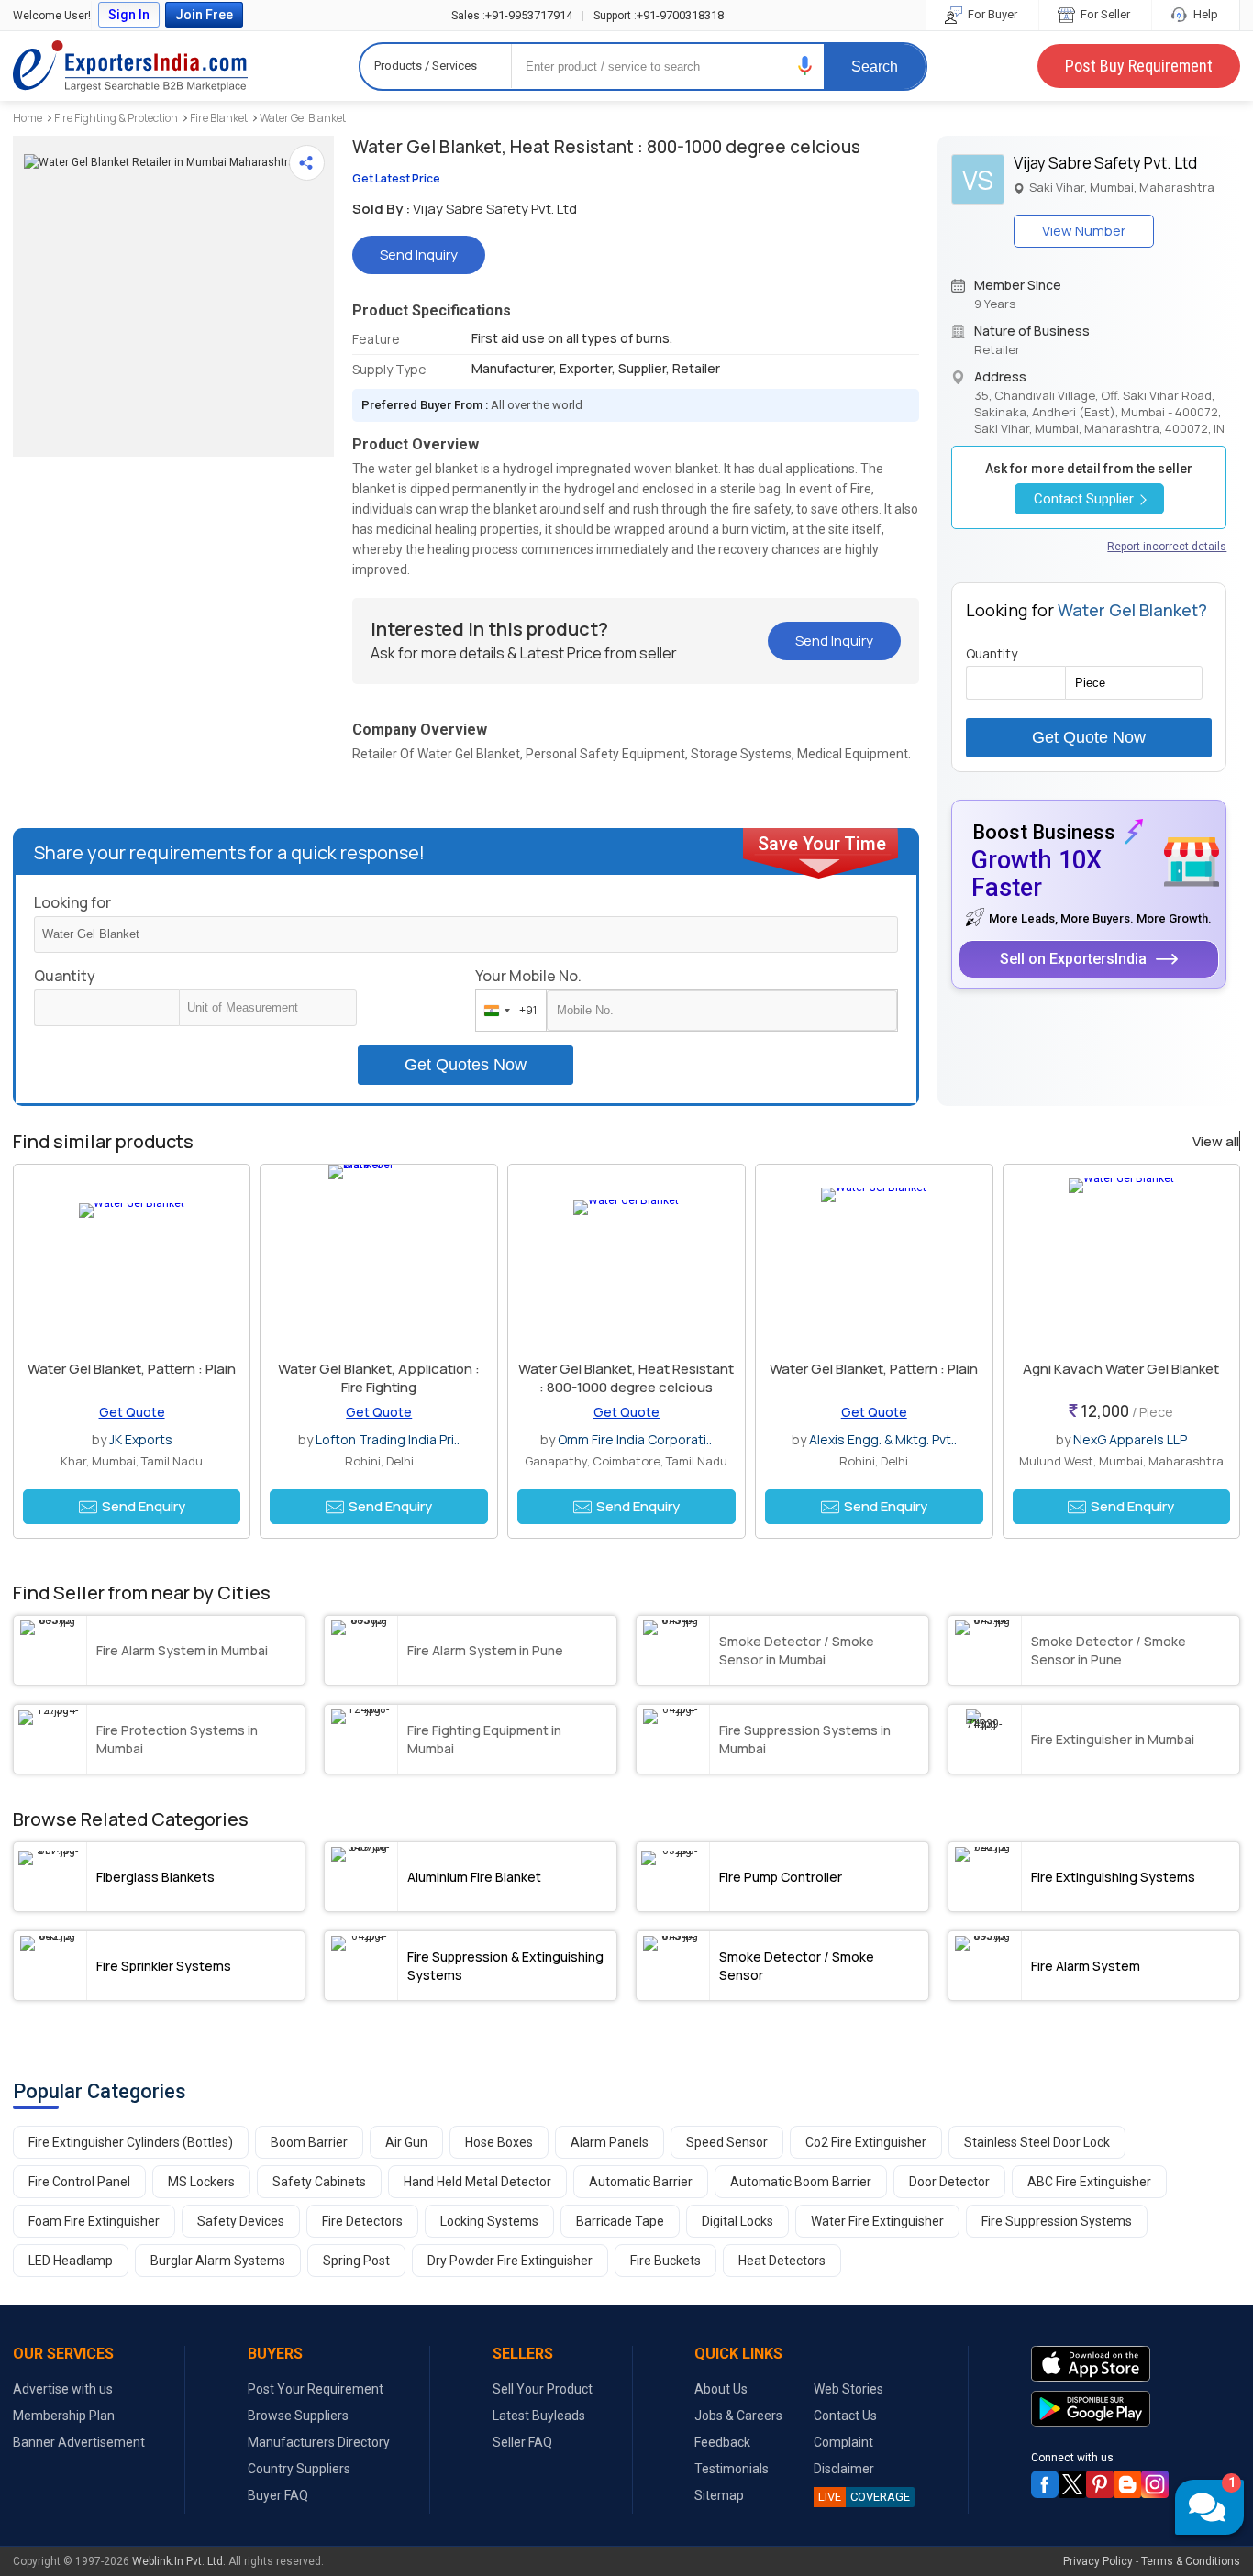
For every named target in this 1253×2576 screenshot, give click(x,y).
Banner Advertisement (79, 2442)
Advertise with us (63, 2389)
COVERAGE (864, 2497)
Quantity (65, 976)
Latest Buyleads (539, 2416)
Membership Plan (64, 2416)
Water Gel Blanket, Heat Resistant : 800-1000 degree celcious (626, 1378)
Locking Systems (489, 2221)
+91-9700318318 (659, 15)
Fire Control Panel (79, 2182)
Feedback (722, 2442)
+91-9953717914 (512, 15)
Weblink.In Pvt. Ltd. (179, 2561)
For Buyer (991, 14)
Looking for (72, 902)
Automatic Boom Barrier (801, 2182)
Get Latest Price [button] (396, 178)
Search (875, 66)
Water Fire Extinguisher (877, 2221)
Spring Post (356, 2261)
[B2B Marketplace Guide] (1127, 2484)
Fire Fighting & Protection (116, 118)
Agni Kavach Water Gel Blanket (1121, 1369)
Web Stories (848, 2389)
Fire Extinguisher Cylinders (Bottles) (131, 2142)
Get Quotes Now (466, 1065)
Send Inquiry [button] (419, 254)
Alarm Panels (610, 2142)
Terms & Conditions (1191, 2561)
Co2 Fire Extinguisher (866, 2142)
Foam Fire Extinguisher (94, 2221)
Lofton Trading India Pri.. (388, 1439)
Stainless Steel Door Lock (1037, 2142)
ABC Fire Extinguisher (1089, 2182)
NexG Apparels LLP (1130, 1439)
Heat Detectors (782, 2261)
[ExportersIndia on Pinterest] (1100, 2484)
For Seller (1104, 14)
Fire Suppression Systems (1057, 2221)
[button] (805, 66)
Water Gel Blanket (303, 118)
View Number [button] (1084, 231)
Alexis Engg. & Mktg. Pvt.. (883, 1439)
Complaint (843, 2442)
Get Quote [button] (132, 1412)
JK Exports (141, 1439)
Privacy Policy (1098, 2561)
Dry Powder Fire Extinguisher (510, 2261)
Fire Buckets (665, 2261)
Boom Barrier (309, 2142)
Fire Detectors (362, 2221)
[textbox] (268, 1008)
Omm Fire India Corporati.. (635, 1439)
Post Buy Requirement (1139, 66)
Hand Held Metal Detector (477, 2182)
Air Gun (406, 2142)
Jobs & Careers (738, 2416)
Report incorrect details (1167, 547)
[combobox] (507, 1011)
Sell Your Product (543, 2389)
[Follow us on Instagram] (1155, 2484)
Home (28, 118)
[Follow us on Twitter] (1072, 2484)
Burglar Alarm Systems (218, 2261)
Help (1204, 14)
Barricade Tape (620, 2221)
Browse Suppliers (298, 2416)
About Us (721, 2389)
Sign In (129, 15)
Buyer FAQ (278, 2495)
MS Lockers (201, 2182)
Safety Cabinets (319, 2182)
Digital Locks (737, 2221)
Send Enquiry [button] (144, 1506)
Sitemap (719, 2495)
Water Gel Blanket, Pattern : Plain (132, 1369)
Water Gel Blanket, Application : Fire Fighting (379, 1378)
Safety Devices (241, 2221)
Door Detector (949, 2182)
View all (1216, 1142)
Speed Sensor (727, 2142)
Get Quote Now (1089, 737)
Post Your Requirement (316, 2389)
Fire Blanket (219, 118)
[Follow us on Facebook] (1045, 2484)
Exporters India (130, 66)
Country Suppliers (299, 2469)
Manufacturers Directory (319, 2442)
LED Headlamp (71, 2261)
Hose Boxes (499, 2142)
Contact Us (845, 2416)
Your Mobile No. (528, 976)
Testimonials (732, 2469)
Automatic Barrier (641, 2182)
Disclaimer (844, 2469)
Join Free (204, 15)
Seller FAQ (522, 2442)
